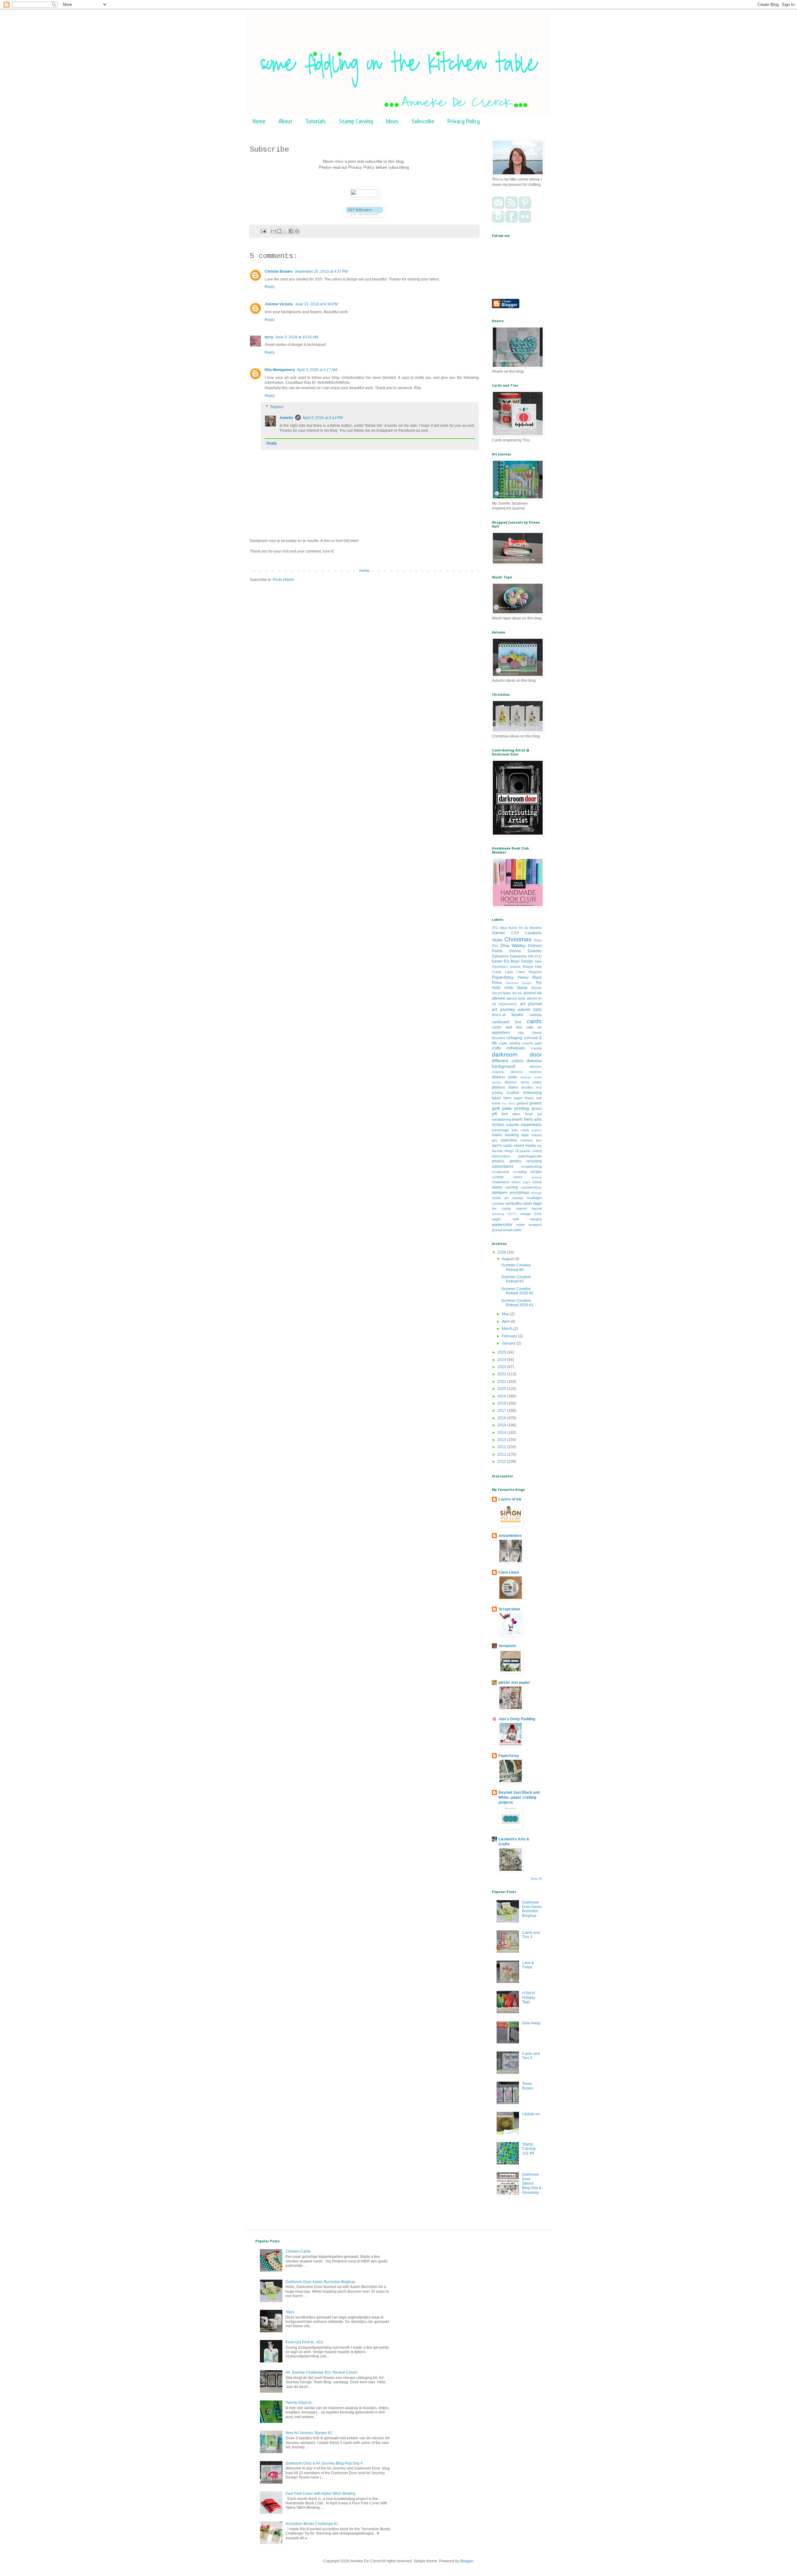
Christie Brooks (279, 271)
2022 (502, 1374)
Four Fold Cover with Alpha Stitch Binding (321, 2494)
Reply (270, 287)
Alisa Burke (508, 928)
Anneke (286, 418)
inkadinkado (531, 1125)
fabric (497, 1098)
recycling (534, 1161)
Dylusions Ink (521, 956)
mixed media (525, 1146)
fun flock (509, 1103)
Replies (277, 407)
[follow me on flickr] (525, 222)
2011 (502, 1454)
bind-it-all (499, 1015)
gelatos (535, 1103)
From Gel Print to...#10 (304, 2342)
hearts (517, 1119)
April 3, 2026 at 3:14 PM (323, 418)
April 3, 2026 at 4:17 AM (317, 370)
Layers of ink (510, 1499)
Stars (290, 2312)
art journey (503, 1009)
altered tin (534, 998)
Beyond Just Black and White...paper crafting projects (519, 1797)
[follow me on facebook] (512, 222)
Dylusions (500, 956)
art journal (531, 1004)
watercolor (502, 1224)
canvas (536, 1015)
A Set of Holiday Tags (529, 1997)
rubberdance (503, 1166)
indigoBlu (513, 1125)
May (506, 1314)
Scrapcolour (509, 1609)
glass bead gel (527, 1114)
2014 (502, 1433)
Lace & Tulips (528, 1965)
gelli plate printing (510, 1108)
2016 (502, 1418)
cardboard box (507, 1022)
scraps (536, 1172)
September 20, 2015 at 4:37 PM (321, 271)
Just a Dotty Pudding (517, 1719)
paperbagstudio (530, 1156)
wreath (508, 1230)
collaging (514, 1038)
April (506, 1321)
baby (538, 1010)
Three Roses (528, 2086)
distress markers (526, 1072)
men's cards (502, 1146)
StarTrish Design (519, 983)
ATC (495, 928)
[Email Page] (263, 231)
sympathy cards (519, 1203)
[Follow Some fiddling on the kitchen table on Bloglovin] (364, 216)
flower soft (533, 1098)
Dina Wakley (513, 945)
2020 (502, 1389)
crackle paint (532, 1043)
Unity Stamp (516, 988)
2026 (502, 1252)
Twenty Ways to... (300, 2403)
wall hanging (527, 1219)
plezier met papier (514, 1683)
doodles (527, 1087)
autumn (524, 1010)
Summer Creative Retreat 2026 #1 (517, 1303)
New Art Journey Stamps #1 (309, 2433)
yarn (518, 1230)
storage (536, 1193)
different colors (508, 1061)
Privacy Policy (464, 121)
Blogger (467, 2561)
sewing (537, 1177)
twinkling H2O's (504, 1214)
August (508, 1259)
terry (269, 337)
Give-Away (531, 2023)
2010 (502, 1462)
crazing (536, 1048)
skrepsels (507, 1646)
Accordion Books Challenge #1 (312, 2524)
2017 (502, 1410)
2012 (502, 1447)
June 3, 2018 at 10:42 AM (297, 337)
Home (259, 121)
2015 (502, 1425)
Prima (497, 983)
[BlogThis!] (279, 231)
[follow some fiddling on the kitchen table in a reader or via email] (512, 208)
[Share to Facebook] (291, 231)
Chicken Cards (298, 2251)
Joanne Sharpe (521, 967)
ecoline (513, 1093)
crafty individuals (508, 1048)
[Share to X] (285, 231)
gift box (500, 1114)
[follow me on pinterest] (525, 208)
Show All (536, 1879)
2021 (502, 1382)
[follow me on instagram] (498, 222)
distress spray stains (523, 1082)
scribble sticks (507, 1177)
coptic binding (509, 1043)
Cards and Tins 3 (531, 1935)
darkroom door (517, 1055)
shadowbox (501, 1182)
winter (521, 1225)
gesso (537, 1109)
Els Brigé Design (519, 961)
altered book (516, 998)
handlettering (502, 1119)
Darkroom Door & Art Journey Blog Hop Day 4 (324, 2463)
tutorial (537, 1208)
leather (537, 1130)
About (285, 121)
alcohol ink (533, 993)
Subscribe (423, 121)
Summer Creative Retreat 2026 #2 (517, 1291)
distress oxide (505, 1077)
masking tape (517, 1135)
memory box (531, 1140)
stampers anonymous (511, 1193)
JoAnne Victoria (279, 304)
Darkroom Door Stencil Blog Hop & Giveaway (532, 2183)
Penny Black (530, 977)
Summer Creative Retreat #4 (516, 1267)
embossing (532, 1093)
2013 (502, 1440)
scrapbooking (531, 1166)
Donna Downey (526, 951)
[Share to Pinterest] (297, 231)
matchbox (509, 1140)
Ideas (392, 121)
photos (515, 1161)
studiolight (534, 1198)
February (510, 1336)
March (508, 1329)
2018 (502, 1403)
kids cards (520, 1130)
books (517, 1015)
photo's (498, 1161)
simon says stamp (527, 1182)
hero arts (533, 1119)
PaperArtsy (503, 977)
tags (538, 1203)
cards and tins (507, 1027)
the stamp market (509, 1208)
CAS (515, 933)
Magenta (535, 972)
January (509, 1343)
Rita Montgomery (280, 370)
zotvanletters (510, 1536)
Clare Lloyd (509, 1572)
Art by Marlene (530, 928)
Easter (497, 961)
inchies (498, 1125)
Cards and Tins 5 (531, 2056)
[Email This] (273, 231)
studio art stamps (508, 1198)
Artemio (498, 933)
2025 (502, 1352)
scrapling (520, 1172)
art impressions (505, 1004)
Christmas (518, 939)
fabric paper (513, 1098)
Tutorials (316, 121)
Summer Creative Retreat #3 (516, 1279)
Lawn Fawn (515, 972)
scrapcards (501, 1172)
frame (496, 1103)
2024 (502, 1360)
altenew (499, 998)
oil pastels (523, 1151)
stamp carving (505, 1187)
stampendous (531, 1187)
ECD (538, 956)
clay (521, 1033)
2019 (502, 1396)
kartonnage (500, 1130)
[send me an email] (498, 208)
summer (498, 1203)
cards (534, 1021)
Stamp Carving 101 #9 (529, 2149)
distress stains (505, 1087)
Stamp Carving (356, 121)
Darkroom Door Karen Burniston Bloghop (532, 1909)
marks (497, 1135)
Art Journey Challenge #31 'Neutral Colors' (322, 2372)
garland (522, 1103)
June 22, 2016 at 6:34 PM (316, 304)
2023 (502, 1367)
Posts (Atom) (283, 580)
